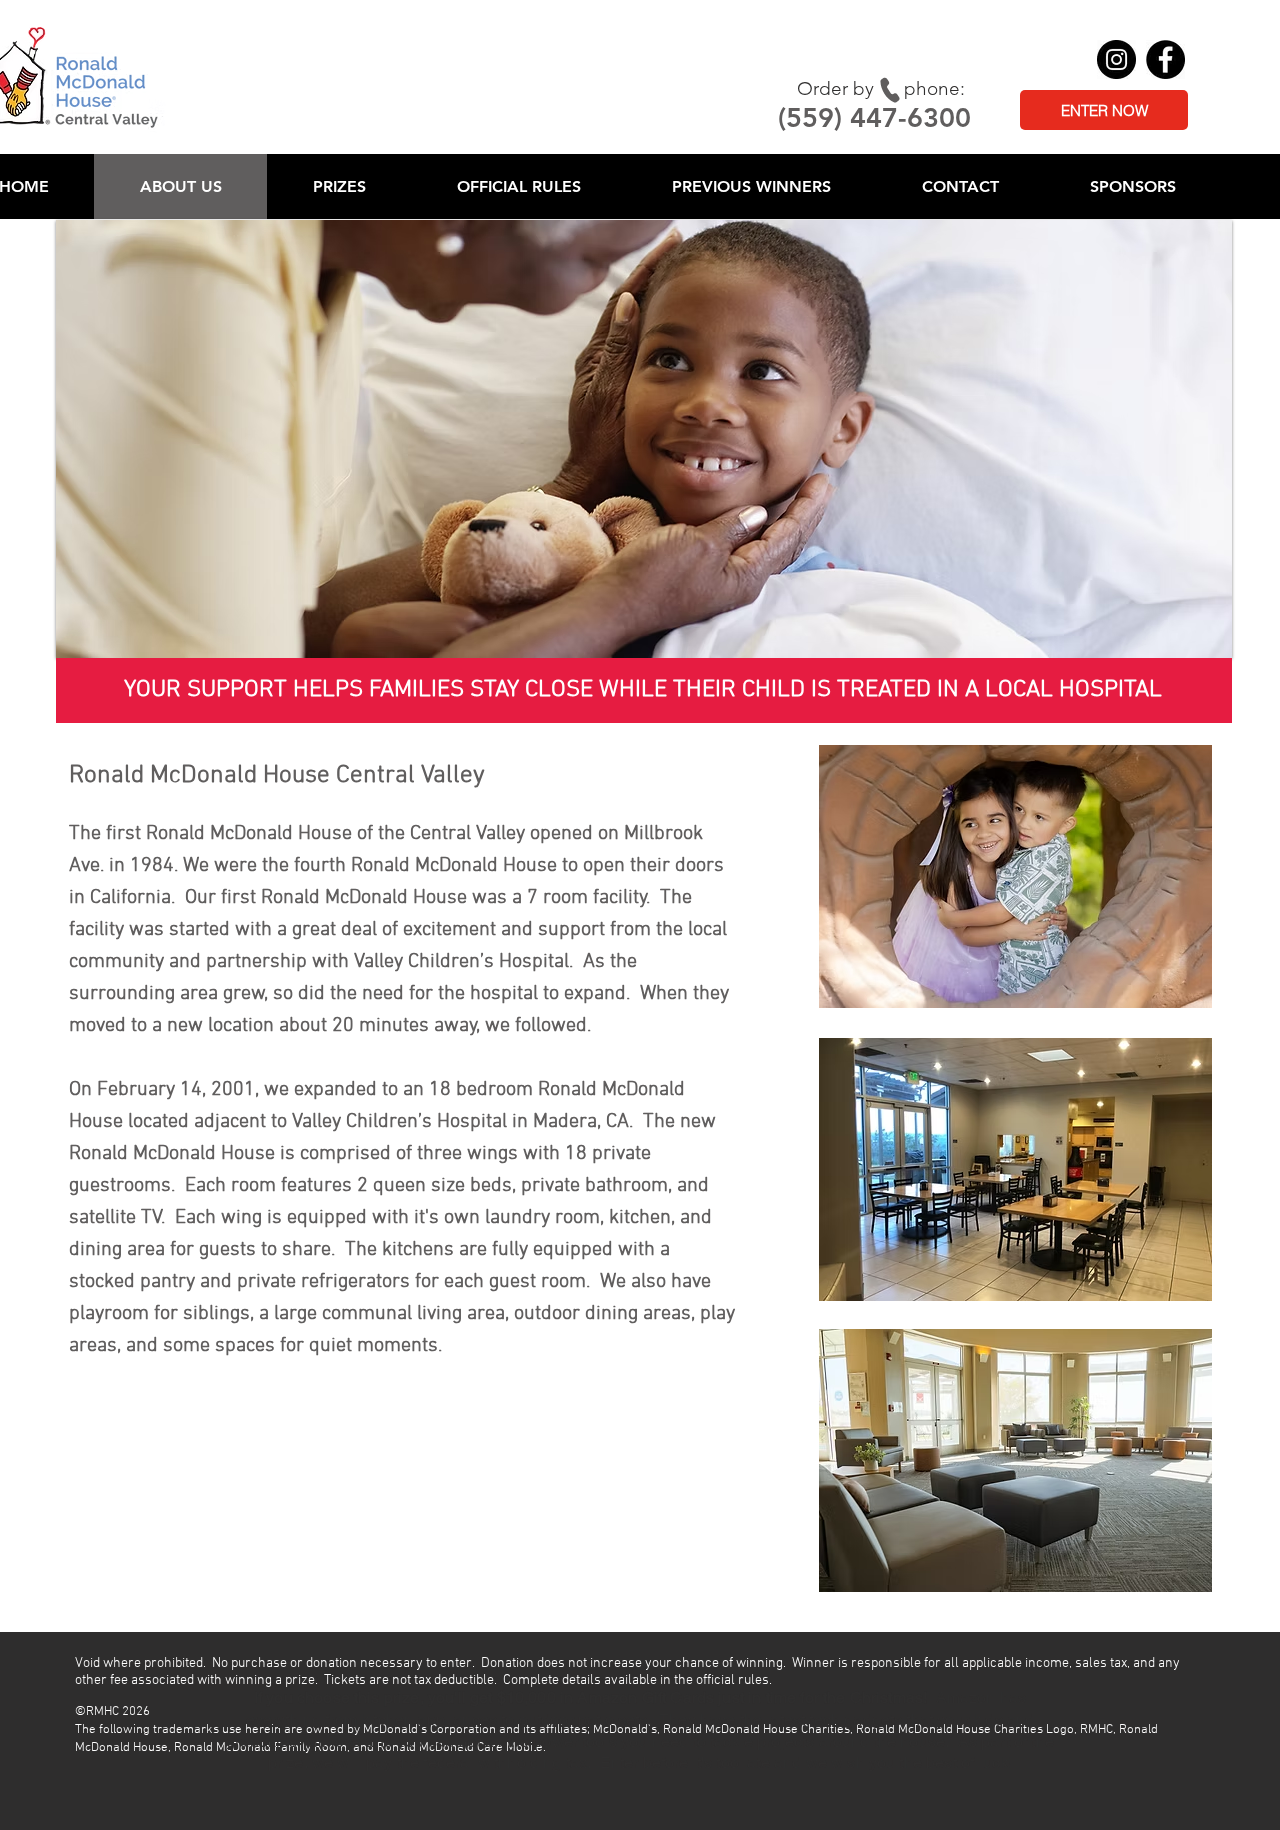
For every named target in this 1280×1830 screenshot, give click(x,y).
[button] (339, 186)
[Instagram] (1116, 59)
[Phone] (889, 90)
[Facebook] (1165, 59)
